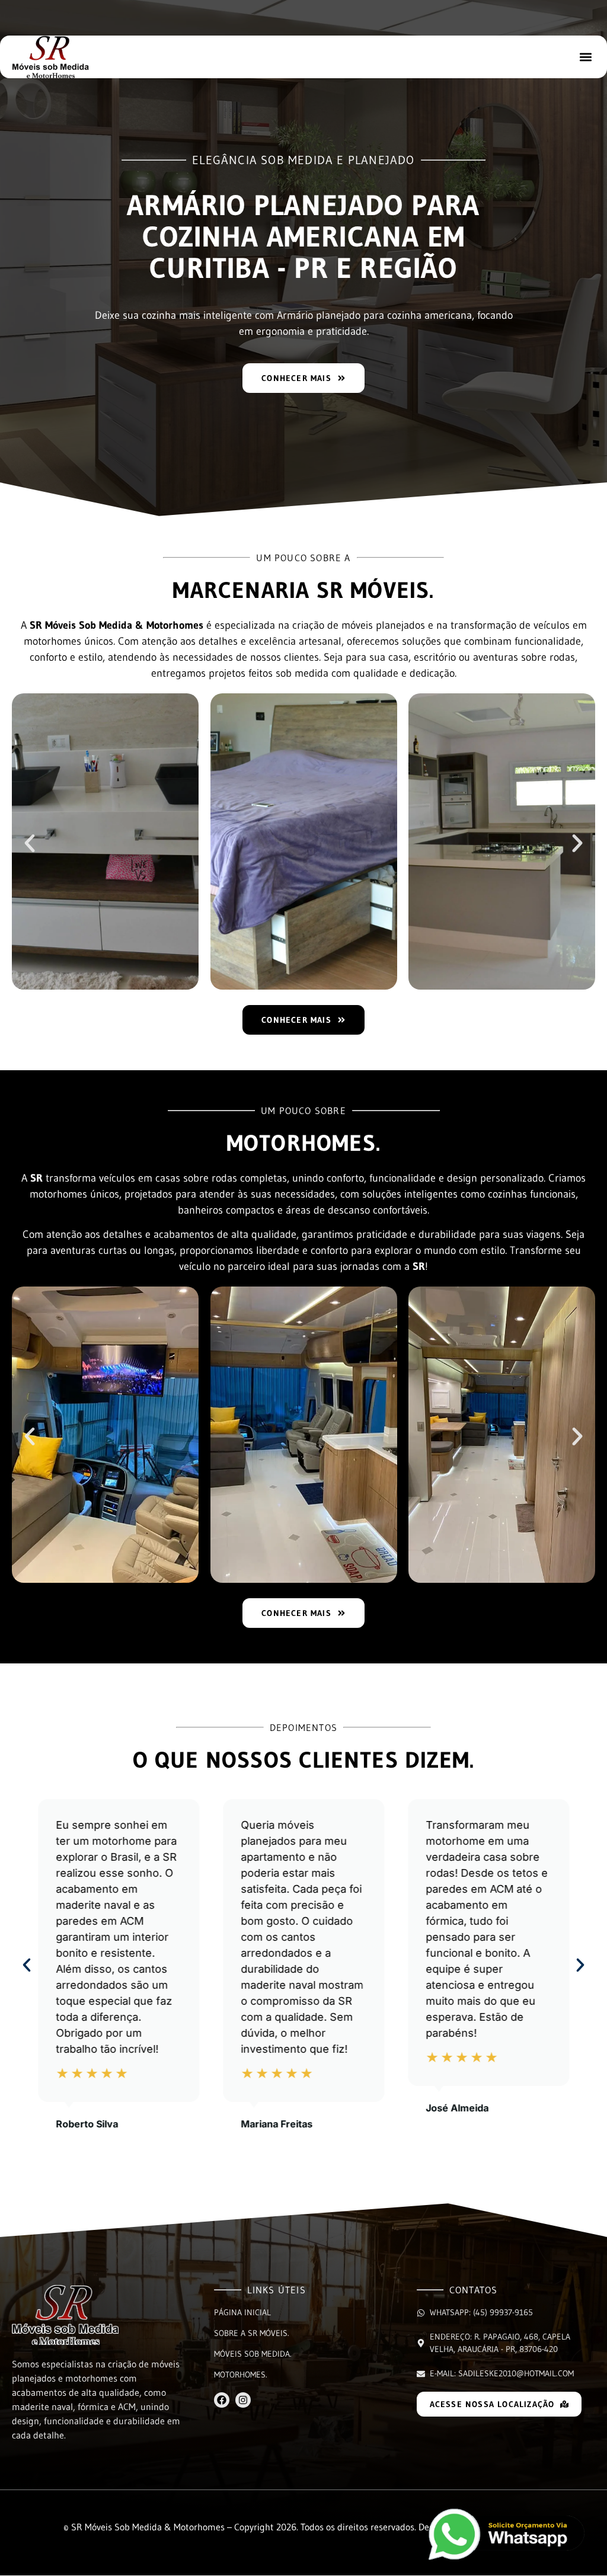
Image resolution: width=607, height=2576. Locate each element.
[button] (585, 57)
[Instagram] (243, 2400)
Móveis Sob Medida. (253, 2354)
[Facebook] (222, 2400)
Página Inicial (242, 2312)
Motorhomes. (241, 2375)
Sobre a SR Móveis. (252, 2333)
